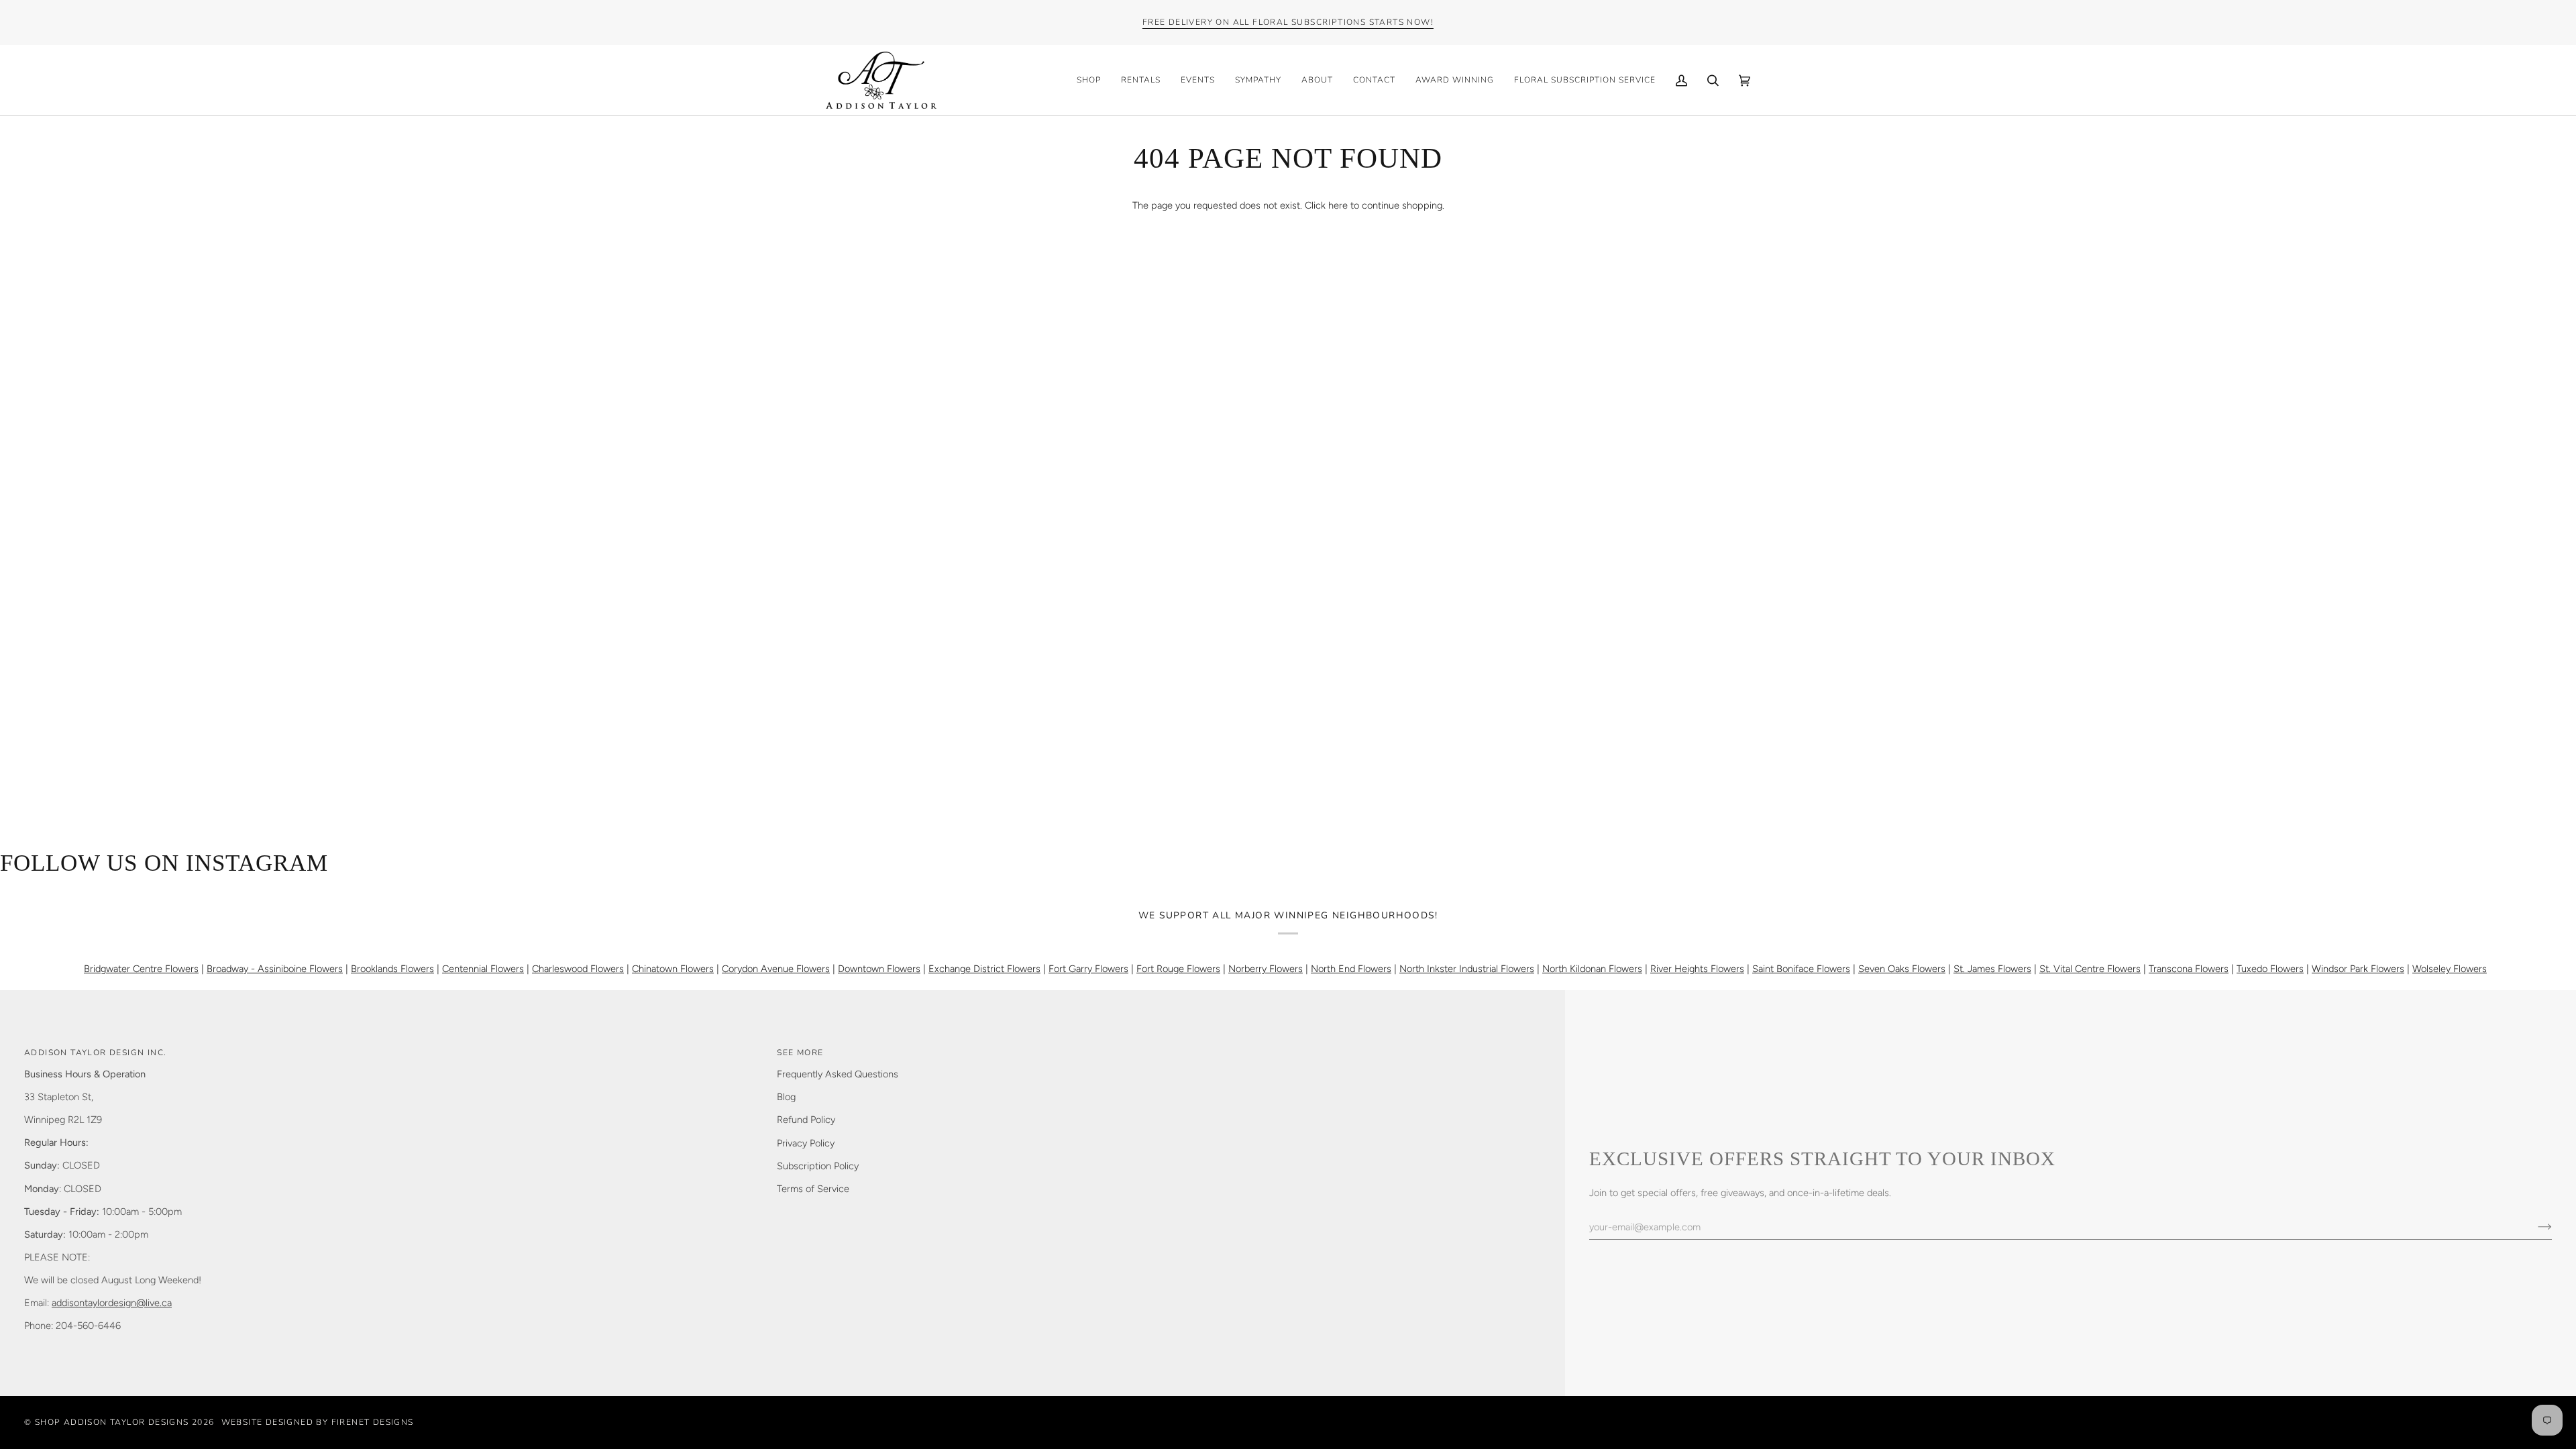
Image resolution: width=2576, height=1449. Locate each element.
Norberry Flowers (1266, 969)
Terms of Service (813, 1189)
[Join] (2534, 1227)
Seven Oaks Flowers (1902, 969)
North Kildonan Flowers (1592, 969)
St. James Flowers (1992, 969)
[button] (1089, 80)
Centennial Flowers (483, 969)
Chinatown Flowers (673, 969)
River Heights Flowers (1697, 969)
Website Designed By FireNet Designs (318, 1422)
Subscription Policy (818, 1166)
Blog (786, 1097)
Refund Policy (806, 1120)
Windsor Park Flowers (2358, 969)
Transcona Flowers (2189, 969)
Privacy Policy (806, 1143)
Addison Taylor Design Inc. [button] (95, 1053)
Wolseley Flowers (2450, 969)
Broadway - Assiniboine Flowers (275, 969)
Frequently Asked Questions (838, 1074)
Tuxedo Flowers (2270, 969)
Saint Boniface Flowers (1801, 969)
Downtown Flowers (879, 969)
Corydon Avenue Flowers (776, 969)
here (1338, 205)
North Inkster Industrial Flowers (1467, 969)
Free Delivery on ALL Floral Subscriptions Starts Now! (1288, 22)
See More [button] (800, 1053)
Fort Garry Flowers (1088, 969)
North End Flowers (1351, 969)
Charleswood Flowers (578, 969)
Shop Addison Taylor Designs (112, 1422)
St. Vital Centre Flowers (2090, 969)
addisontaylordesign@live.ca (112, 1303)
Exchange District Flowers (984, 969)
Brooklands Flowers (392, 969)
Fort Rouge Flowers (1178, 969)
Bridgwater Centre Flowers (141, 969)
